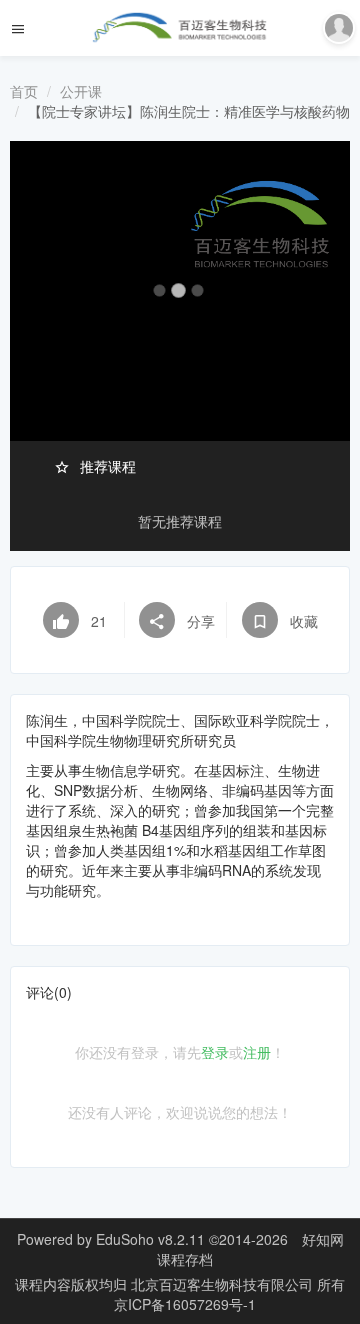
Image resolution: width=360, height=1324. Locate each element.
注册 (257, 1052)
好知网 (323, 1239)
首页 (24, 91)
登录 (215, 1052)
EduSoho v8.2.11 (150, 1239)
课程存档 (185, 1259)
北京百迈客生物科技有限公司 (224, 1284)
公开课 (81, 91)
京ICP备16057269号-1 (185, 1304)
